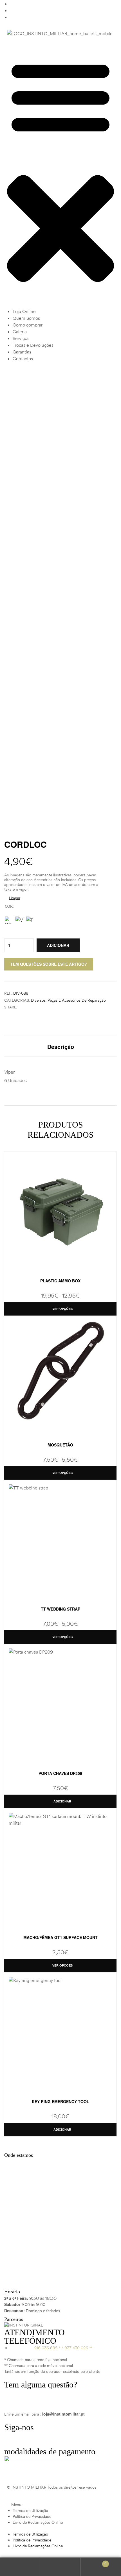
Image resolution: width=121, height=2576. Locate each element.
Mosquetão (60, 1445)
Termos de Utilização (30, 2511)
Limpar (15, 898)
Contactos (23, 359)
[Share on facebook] (21, 1007)
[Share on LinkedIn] (33, 1007)
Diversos (38, 1000)
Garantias (22, 352)
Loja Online (24, 311)
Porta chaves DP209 (60, 1773)
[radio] (8, 920)
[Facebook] (11, 2439)
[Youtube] (42, 2439)
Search (60, 2567)
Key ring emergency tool (60, 2101)
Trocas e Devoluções (33, 345)
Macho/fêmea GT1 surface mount (60, 1937)
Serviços (21, 338)
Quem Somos (26, 318)
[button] (60, 175)
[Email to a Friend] (38, 1007)
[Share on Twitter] (27, 1007)
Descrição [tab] (61, 1047)
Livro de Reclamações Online (38, 2522)
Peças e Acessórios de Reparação (77, 1000)
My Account (20, 2567)
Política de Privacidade (32, 2516)
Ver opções (62, 1309)
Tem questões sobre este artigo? (49, 964)
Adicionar (58, 945)
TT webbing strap (60, 1609)
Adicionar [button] (62, 1801)
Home (33, 388)
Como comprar (28, 325)
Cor (9, 906)
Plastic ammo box (60, 1281)
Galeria (20, 332)
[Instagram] (26, 2439)
